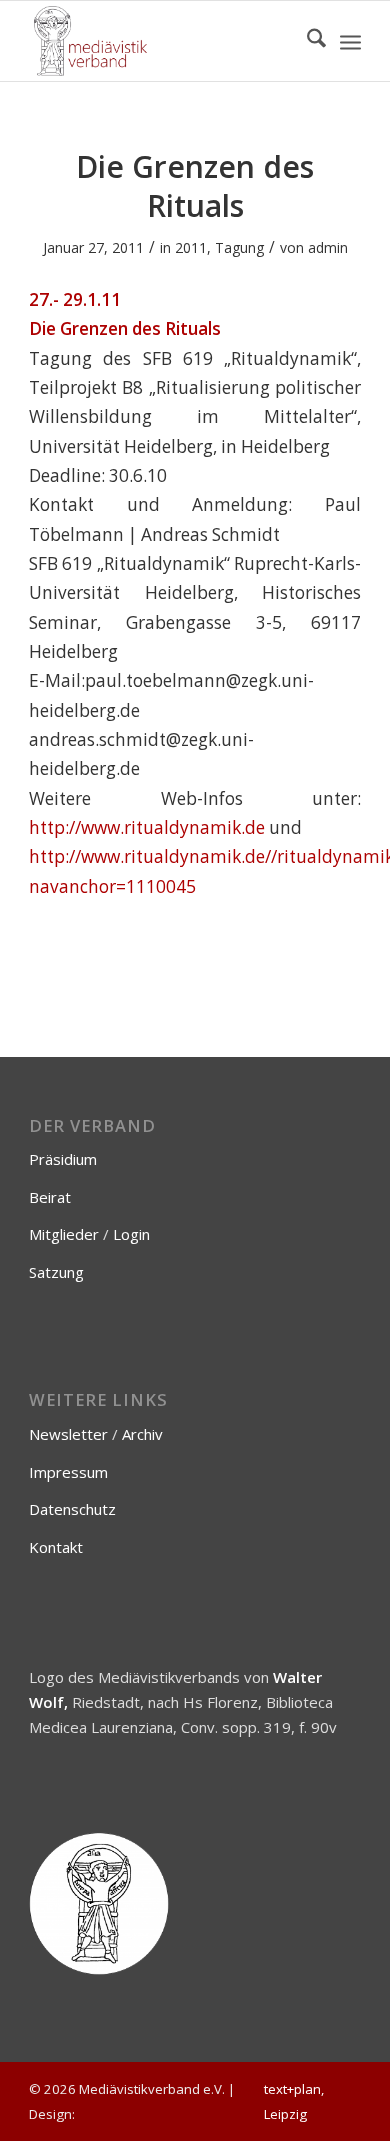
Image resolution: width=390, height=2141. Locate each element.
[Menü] (350, 41)
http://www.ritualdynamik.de (147, 827)
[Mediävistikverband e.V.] (161, 41)
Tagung (239, 247)
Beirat (50, 1197)
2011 (191, 247)
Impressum (68, 1472)
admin (328, 247)
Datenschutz (72, 1509)
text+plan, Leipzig (294, 2101)
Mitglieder (64, 1234)
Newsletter (68, 1434)
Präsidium (63, 1159)
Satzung (56, 1272)
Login (131, 1234)
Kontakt (56, 1547)
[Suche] (306, 41)
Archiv (142, 1434)
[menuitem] (306, 41)
